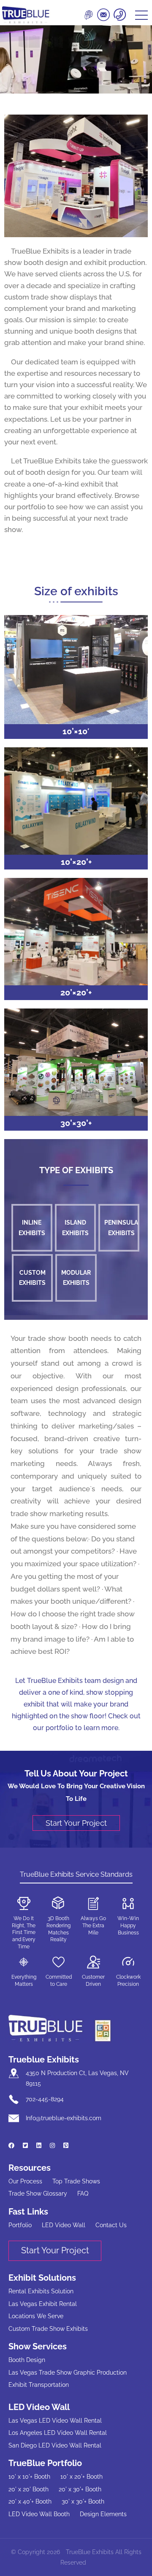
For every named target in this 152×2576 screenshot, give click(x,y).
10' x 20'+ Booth (81, 2477)
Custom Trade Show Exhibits (48, 2329)
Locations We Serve (36, 2316)
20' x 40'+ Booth (30, 2501)
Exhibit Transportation (39, 2385)
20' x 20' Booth (28, 2489)
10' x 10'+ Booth (29, 2477)
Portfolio (20, 2225)
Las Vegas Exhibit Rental (43, 2304)
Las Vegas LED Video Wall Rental (55, 2421)
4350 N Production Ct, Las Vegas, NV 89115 (77, 2078)
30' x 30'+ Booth (83, 2501)
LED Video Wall (64, 2225)
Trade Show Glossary (38, 2193)
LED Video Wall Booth (39, 2514)
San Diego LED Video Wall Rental (55, 2445)
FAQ (83, 2193)
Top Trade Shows (76, 2181)
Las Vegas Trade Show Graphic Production (68, 2373)
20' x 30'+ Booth (80, 2489)
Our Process (25, 2181)
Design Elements (103, 2514)
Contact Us (111, 2225)
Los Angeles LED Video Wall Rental (58, 2433)
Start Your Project (76, 1823)
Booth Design (27, 2360)
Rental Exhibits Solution (41, 2291)
